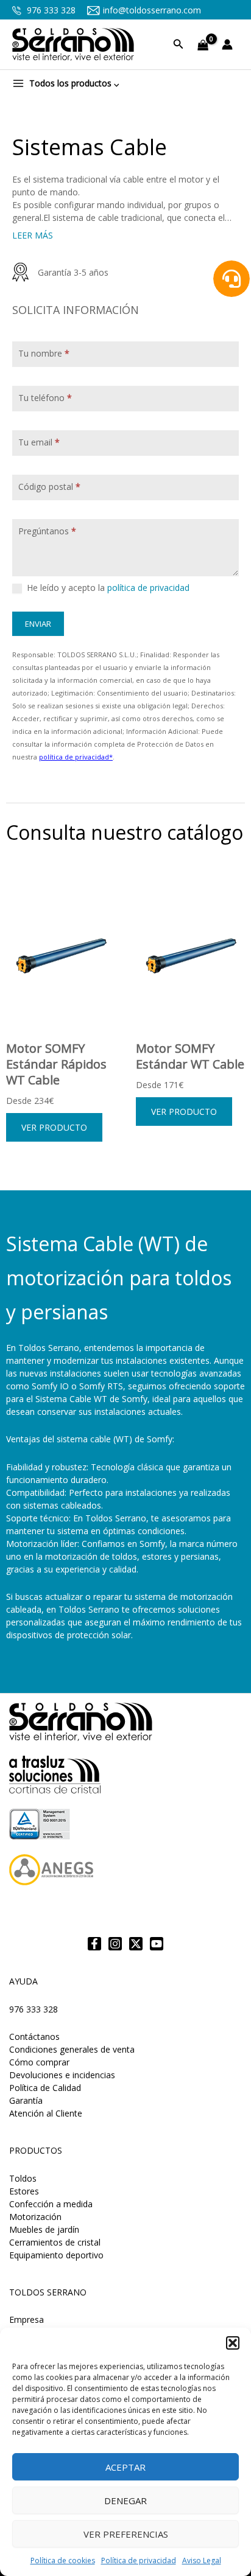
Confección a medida (51, 2204)
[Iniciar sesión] (230, 44)
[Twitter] (136, 1944)
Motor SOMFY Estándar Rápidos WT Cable (56, 1064)
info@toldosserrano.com (152, 10)
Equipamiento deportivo (56, 2255)
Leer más (33, 235)
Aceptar (125, 2467)
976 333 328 (50, 10)
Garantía (26, 2100)
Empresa (27, 2319)
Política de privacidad (139, 2560)
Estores (24, 2191)
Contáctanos (34, 2037)
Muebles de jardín (44, 2229)
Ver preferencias (126, 2534)
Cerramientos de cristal (55, 2242)
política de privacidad (148, 588)
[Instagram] (115, 1944)
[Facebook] (94, 1944)
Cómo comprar (39, 2062)
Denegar (125, 2501)
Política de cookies (63, 2560)
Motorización (35, 2217)
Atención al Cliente (46, 2113)
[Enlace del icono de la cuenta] (230, 44)
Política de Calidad (45, 2088)
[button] (233, 2343)
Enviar (38, 624)
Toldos (23, 2178)
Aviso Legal (202, 2560)
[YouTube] (157, 1944)
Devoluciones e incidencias (62, 2075)
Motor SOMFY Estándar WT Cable (190, 1056)
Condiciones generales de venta (72, 2049)
